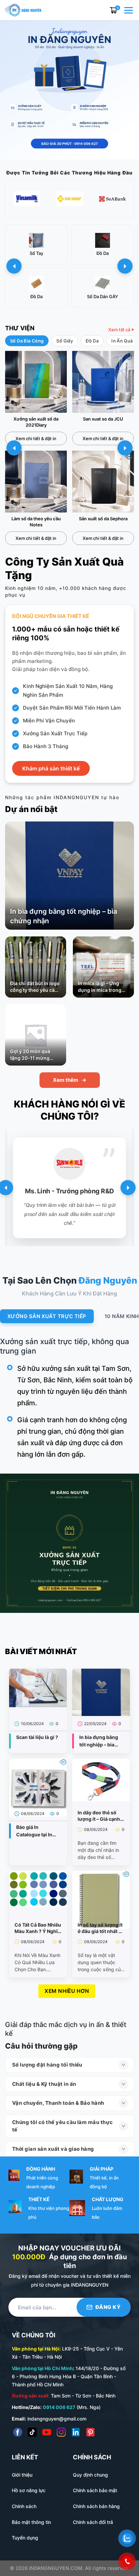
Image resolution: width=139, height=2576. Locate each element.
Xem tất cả (119, 330)
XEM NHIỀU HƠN (67, 1991)
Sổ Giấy (65, 341)
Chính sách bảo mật (95, 2490)
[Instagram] (61, 2432)
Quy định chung (90, 2475)
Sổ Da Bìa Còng (27, 341)
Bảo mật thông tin (31, 2522)
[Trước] (14, 266)
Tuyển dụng (25, 2538)
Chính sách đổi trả (93, 2522)
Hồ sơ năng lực (29, 2490)
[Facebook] (18, 2432)
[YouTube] (47, 2432)
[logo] (23, 9)
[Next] (128, 1188)
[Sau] (125, 266)
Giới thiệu (22, 2475)
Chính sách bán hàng (96, 2506)
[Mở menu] (129, 10)
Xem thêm (70, 1080)
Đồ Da (92, 341)
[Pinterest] (90, 2432)
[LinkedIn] (76, 2432)
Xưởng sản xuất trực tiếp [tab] (47, 1316)
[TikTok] (32, 2432)
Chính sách (24, 2506)
